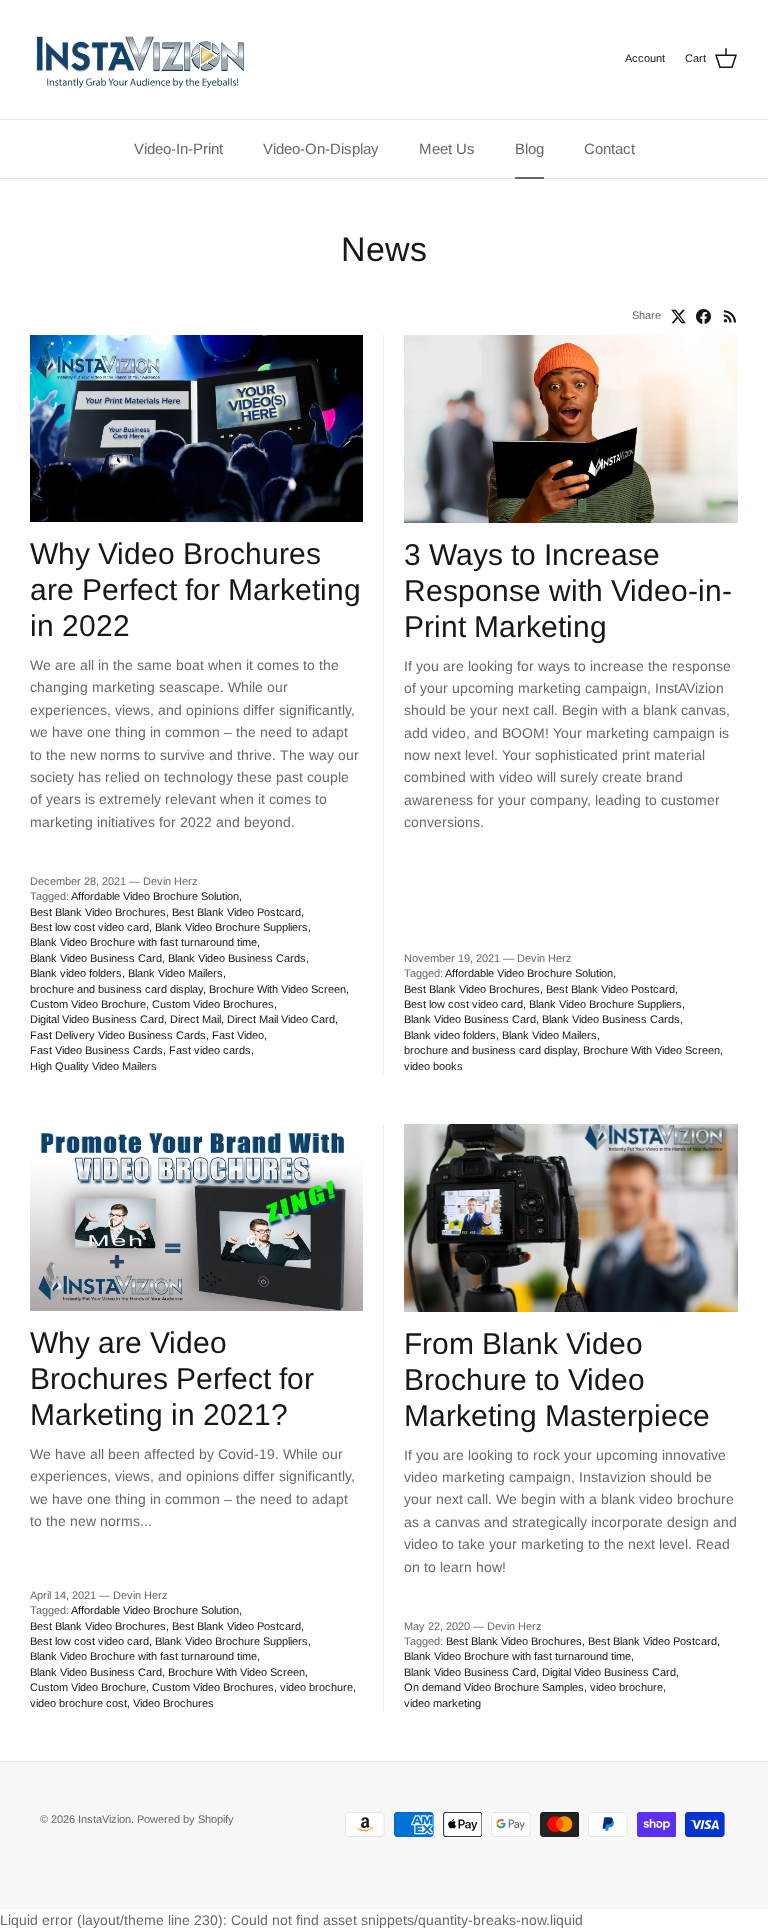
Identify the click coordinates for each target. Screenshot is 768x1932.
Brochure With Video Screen (277, 989)
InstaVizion (104, 1819)
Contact (609, 148)
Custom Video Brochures (213, 1004)
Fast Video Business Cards (96, 1050)
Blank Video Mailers (175, 973)
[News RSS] (730, 316)
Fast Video (238, 1035)
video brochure (316, 1687)
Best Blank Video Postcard (236, 912)
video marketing (442, 1703)
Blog (529, 148)
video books (433, 1066)
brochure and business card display (116, 989)
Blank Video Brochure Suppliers (231, 927)
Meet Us (447, 148)
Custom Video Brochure (88, 1004)
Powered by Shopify (185, 1819)
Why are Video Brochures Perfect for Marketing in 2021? (172, 1378)
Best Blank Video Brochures (98, 912)
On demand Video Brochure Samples (494, 1687)
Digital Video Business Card (97, 1019)
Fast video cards (210, 1050)
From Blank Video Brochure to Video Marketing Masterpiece (557, 1379)
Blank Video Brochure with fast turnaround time (143, 942)
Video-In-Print (178, 148)
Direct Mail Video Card (281, 1019)
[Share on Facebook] (703, 316)
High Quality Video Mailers (93, 1066)
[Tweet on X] (678, 316)
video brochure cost (78, 1703)
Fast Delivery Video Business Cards (118, 1035)
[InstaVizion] (140, 59)
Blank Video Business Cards (237, 958)
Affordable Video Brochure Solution (155, 896)
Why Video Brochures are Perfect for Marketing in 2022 (195, 589)
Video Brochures (173, 1703)
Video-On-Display (321, 148)
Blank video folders (76, 973)
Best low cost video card (89, 927)
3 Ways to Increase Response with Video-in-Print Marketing (568, 590)
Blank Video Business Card (96, 958)
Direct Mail (195, 1019)
